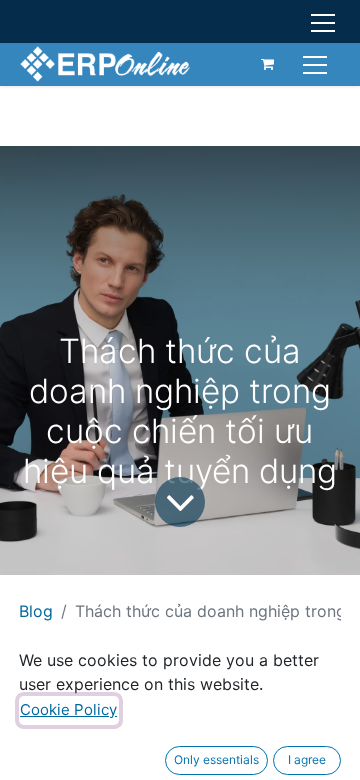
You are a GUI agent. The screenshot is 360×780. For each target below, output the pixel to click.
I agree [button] (307, 759)
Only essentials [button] (216, 759)
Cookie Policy (68, 709)
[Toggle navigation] (317, 63)
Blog (36, 611)
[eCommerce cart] (268, 64)
